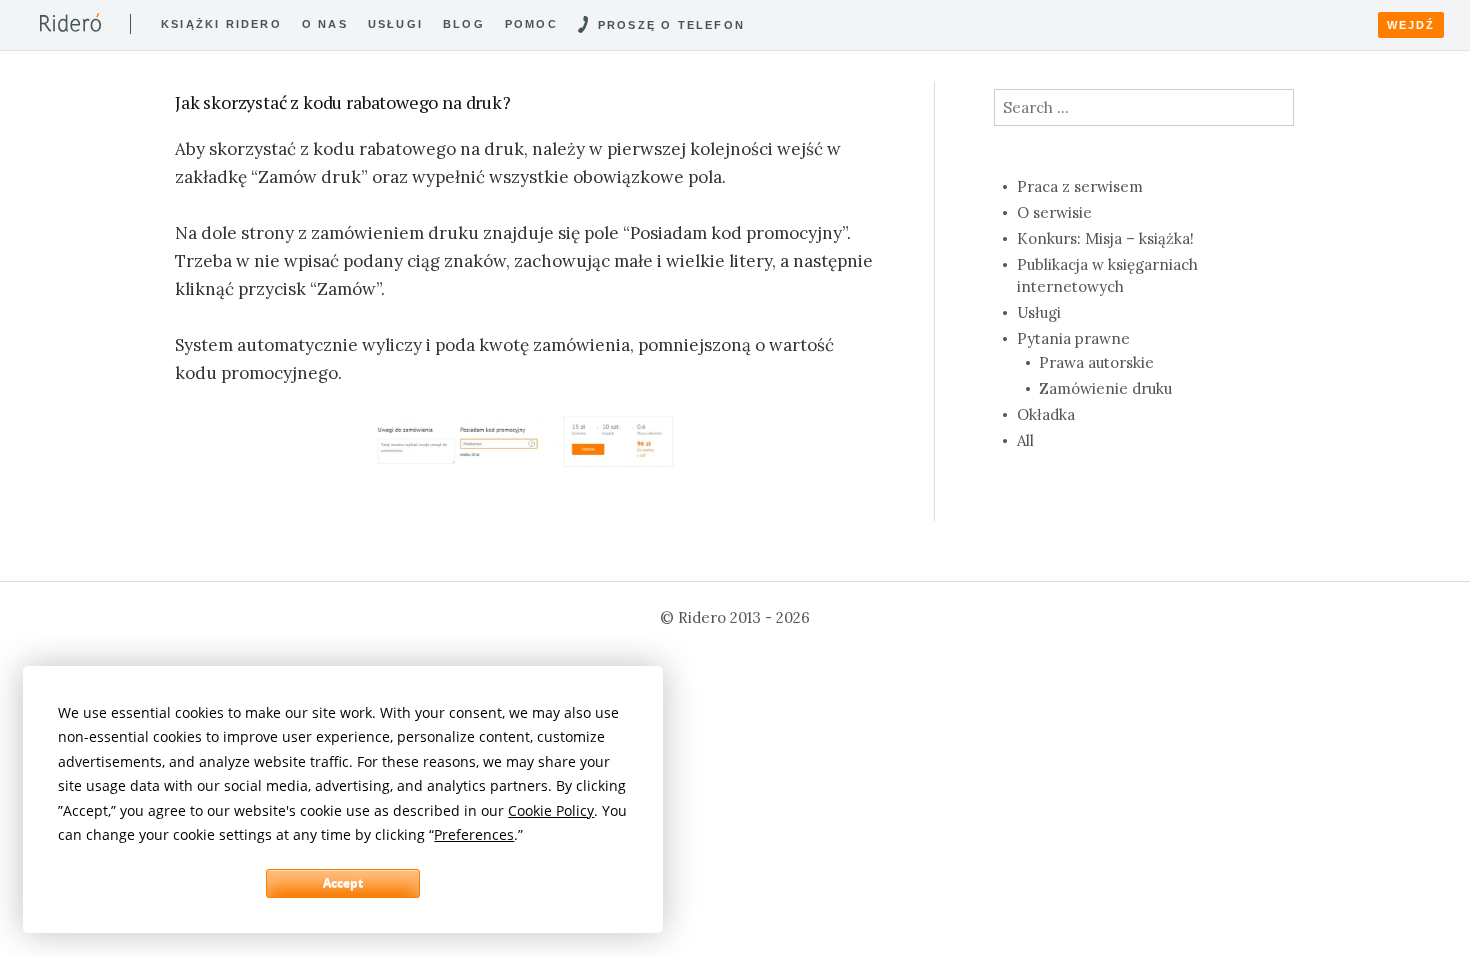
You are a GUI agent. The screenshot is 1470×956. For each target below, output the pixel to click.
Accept (343, 882)
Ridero (702, 617)
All (1025, 440)
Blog (464, 24)
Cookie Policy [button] (551, 810)
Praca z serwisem (1080, 186)
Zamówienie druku (1105, 388)
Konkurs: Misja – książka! (1105, 238)
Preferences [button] (474, 834)
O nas (325, 24)
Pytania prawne (1073, 338)
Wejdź (1411, 25)
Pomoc (531, 24)
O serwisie (1054, 212)
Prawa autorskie (1096, 362)
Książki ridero (221, 24)
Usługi (395, 24)
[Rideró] (70, 22)
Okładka (1046, 414)
